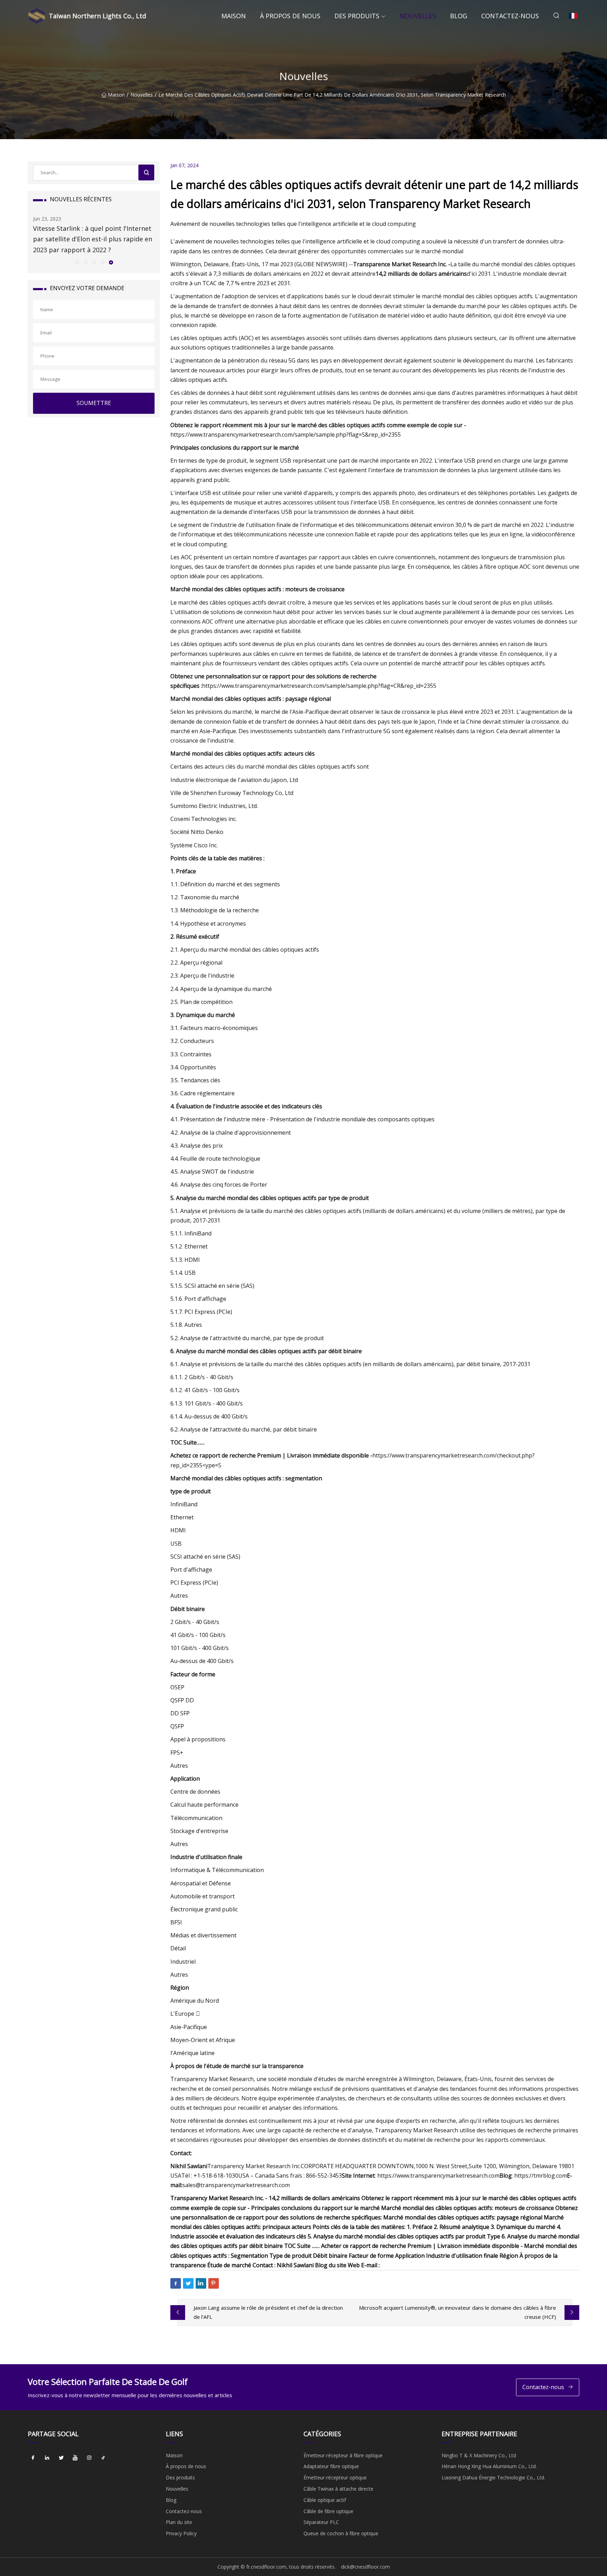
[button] (77, 262)
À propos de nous (290, 16)
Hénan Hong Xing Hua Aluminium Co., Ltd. (489, 2466)
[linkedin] (47, 2458)
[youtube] (75, 2458)
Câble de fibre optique (328, 2511)
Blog (459, 16)
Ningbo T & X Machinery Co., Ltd (479, 2455)
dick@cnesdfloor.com (365, 2567)
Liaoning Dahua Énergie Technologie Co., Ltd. (493, 2477)
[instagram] (89, 2458)
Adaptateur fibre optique (331, 2466)
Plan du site (179, 2522)
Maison (234, 16)
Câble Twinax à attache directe (338, 2489)
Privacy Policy (181, 2533)
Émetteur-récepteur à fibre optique (343, 2455)
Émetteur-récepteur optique (335, 2477)
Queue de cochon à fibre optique (341, 2533)
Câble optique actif (325, 2500)
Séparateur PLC (321, 2522)
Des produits (357, 16)
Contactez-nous (510, 16)
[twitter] (61, 2458)
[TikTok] (103, 2458)
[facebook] (33, 2458)
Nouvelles (418, 16)
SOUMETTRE (94, 403)
